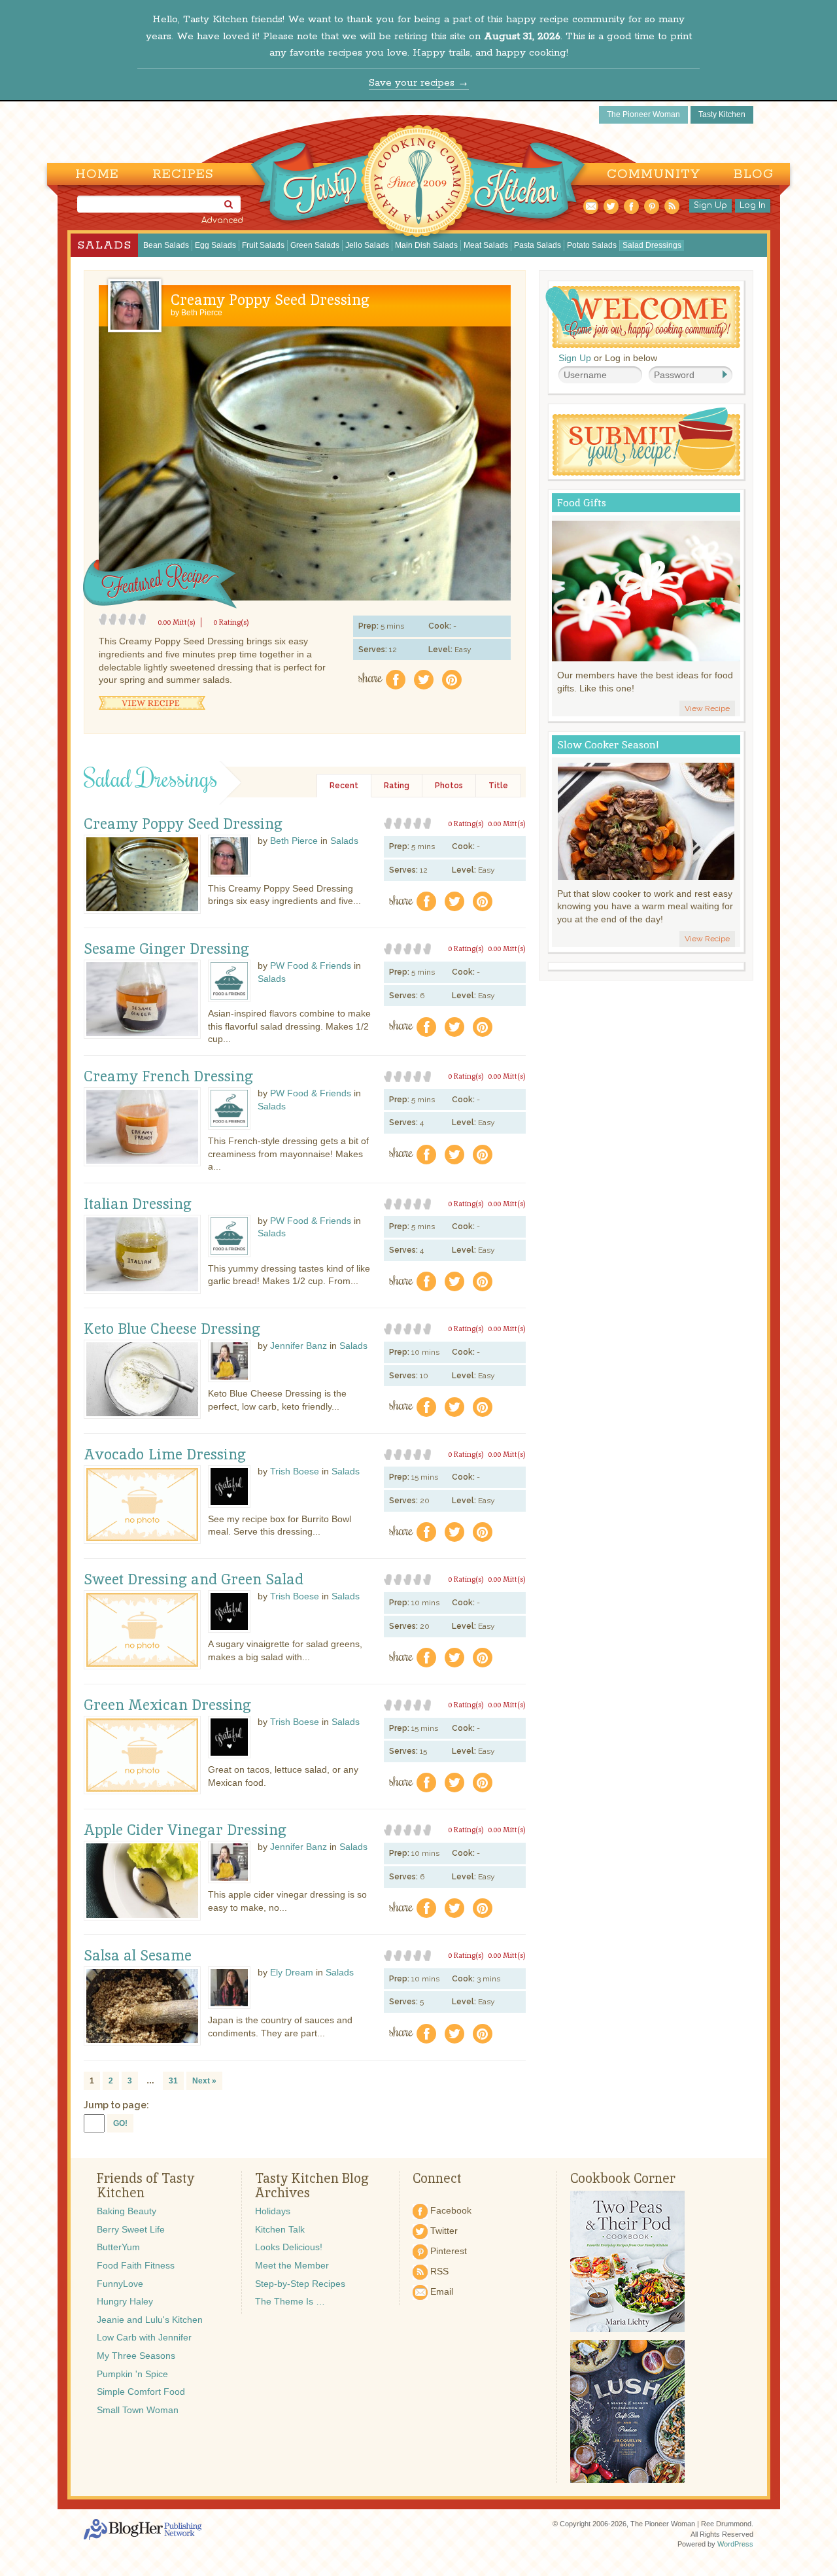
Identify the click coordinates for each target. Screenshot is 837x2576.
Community (654, 174)
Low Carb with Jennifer (144, 2337)
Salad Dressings (652, 245)
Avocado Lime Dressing (165, 1455)
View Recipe (152, 703)
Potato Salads (592, 245)
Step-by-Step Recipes (300, 2284)
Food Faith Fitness (136, 2265)
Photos (449, 786)
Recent (344, 786)
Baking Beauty (127, 2211)
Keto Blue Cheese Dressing (172, 1329)
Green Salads (315, 245)
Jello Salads (367, 245)
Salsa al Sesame (138, 1956)
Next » (204, 2081)
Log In (753, 205)
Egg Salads (215, 245)
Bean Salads (166, 245)
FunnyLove (120, 2284)
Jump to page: (116, 2105)
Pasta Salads (538, 245)
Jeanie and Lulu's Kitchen (150, 2320)
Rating (397, 786)
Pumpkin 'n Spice (132, 2374)
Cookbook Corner (623, 2178)
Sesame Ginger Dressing (166, 949)
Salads (104, 245)
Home (97, 174)
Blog (754, 174)
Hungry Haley (125, 2301)
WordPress (735, 2544)
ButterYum (118, 2247)
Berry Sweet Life (131, 2229)
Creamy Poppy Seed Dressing (270, 300)
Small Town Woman (138, 2410)
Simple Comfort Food (141, 2392)
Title (498, 786)
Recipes (183, 174)
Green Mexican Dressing (167, 1705)
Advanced (222, 220)
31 (173, 2081)
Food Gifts (582, 503)
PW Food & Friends (311, 966)
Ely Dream (292, 1972)
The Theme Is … (290, 2301)
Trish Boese (295, 1471)
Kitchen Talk (280, 2229)
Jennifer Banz (299, 1346)
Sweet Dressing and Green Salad (194, 1580)
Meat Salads (486, 245)
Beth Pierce (202, 313)
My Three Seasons (136, 2356)
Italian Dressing (138, 1204)
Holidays (273, 2211)
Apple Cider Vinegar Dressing (185, 1830)
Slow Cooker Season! (608, 745)
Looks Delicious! (289, 2247)
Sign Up (710, 205)
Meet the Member (292, 2265)
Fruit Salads (263, 245)
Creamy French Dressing (168, 1077)
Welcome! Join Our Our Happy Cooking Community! (643, 317)
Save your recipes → (419, 83)
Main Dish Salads (426, 245)
